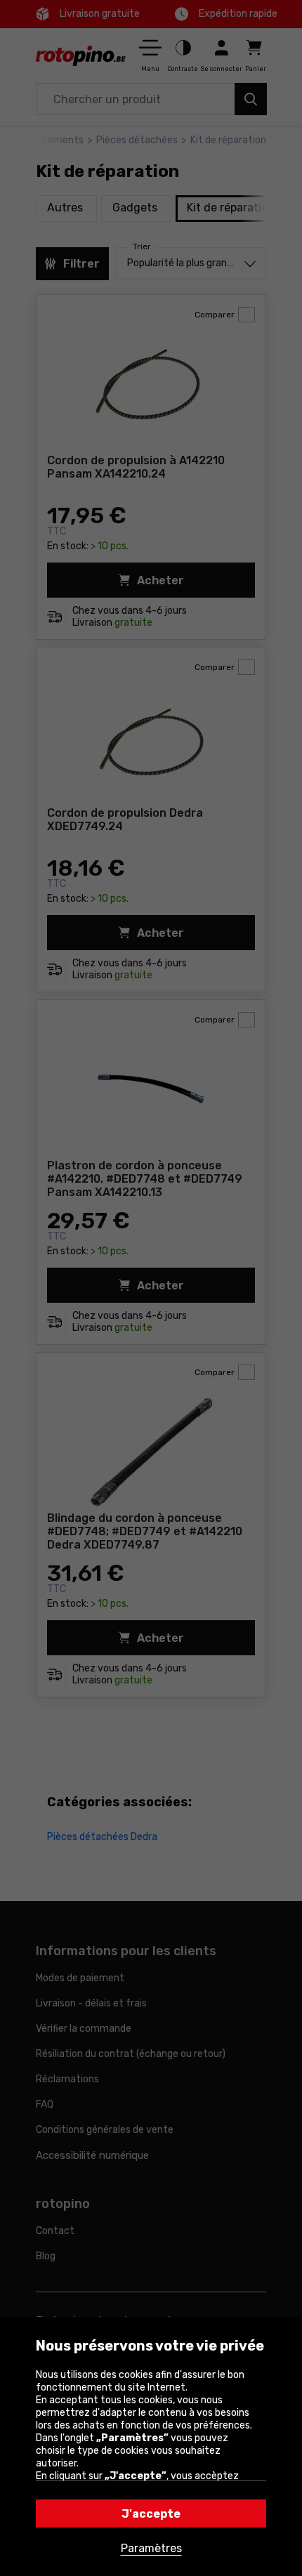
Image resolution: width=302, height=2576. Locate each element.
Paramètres (151, 2548)
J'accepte (151, 2514)
